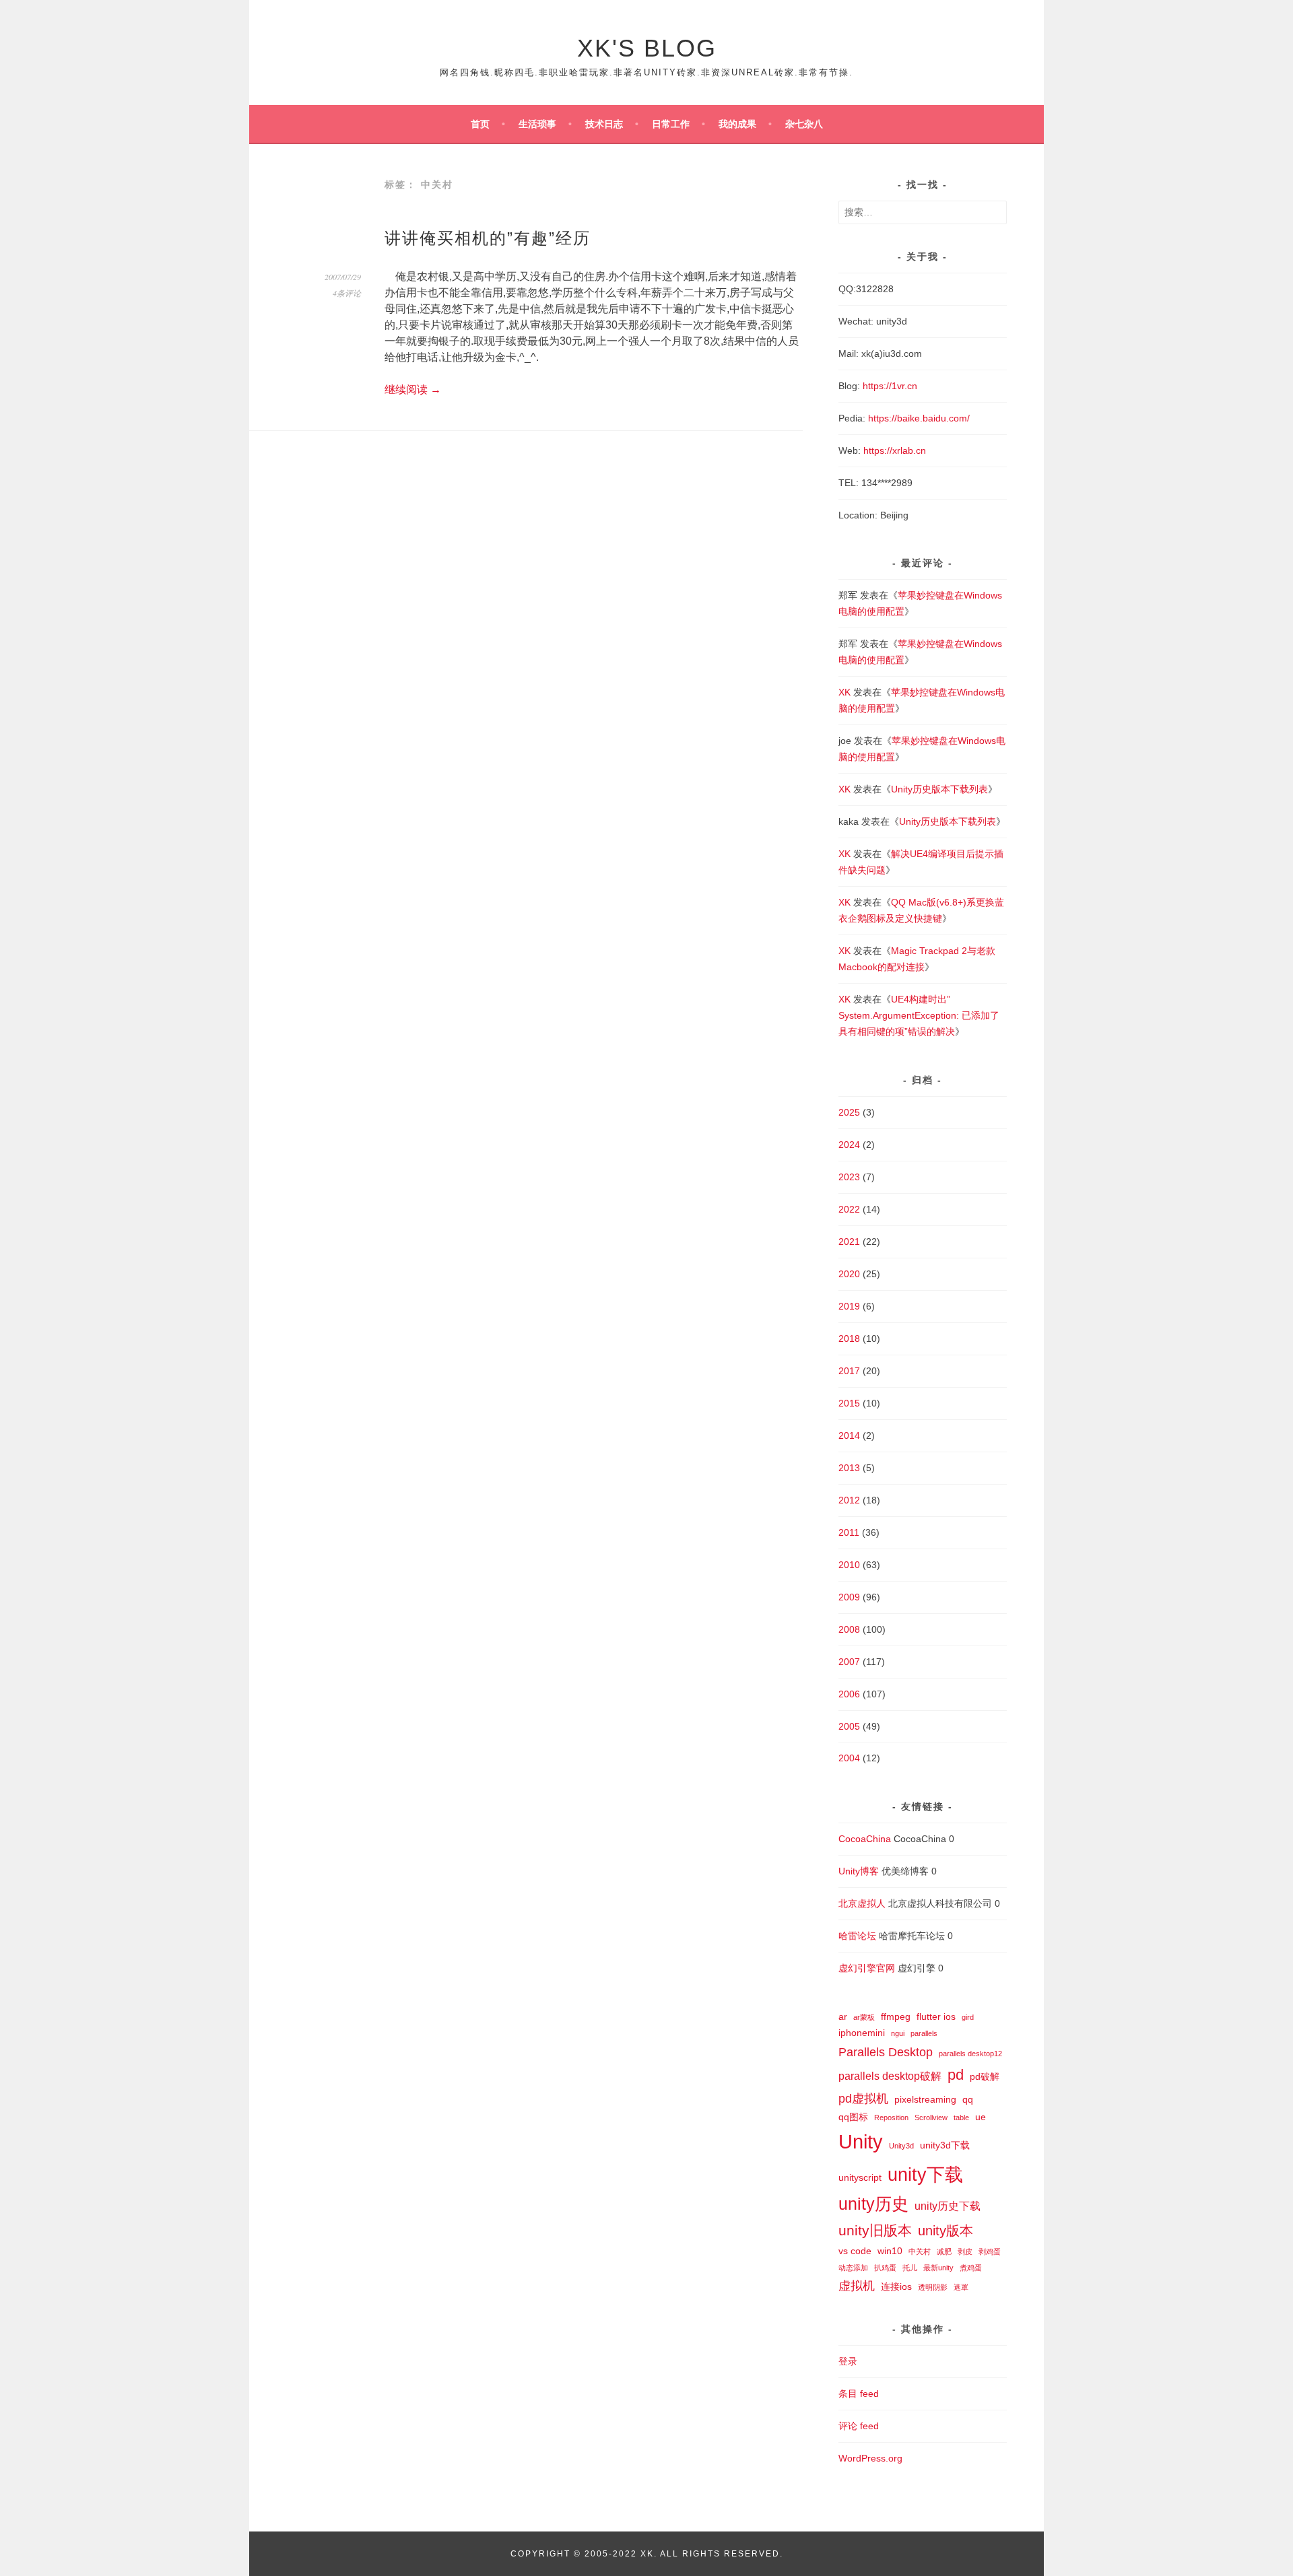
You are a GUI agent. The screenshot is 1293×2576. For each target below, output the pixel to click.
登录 (848, 2361)
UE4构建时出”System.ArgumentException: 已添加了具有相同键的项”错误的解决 (919, 1015)
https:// (883, 418)
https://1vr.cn (890, 386)
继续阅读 (413, 389)
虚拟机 (857, 2285)
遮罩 (961, 2287)
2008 (849, 1629)
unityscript (860, 2177)
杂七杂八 (804, 124)
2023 (849, 1177)
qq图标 (853, 2117)
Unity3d (901, 2146)
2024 (849, 1145)
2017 (849, 1371)
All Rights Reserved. (722, 2554)
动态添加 (853, 2268)
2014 (849, 1435)
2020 (849, 1274)
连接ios (896, 2286)
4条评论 (347, 293)
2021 (849, 1242)
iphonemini (862, 2033)
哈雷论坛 (857, 1936)
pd (956, 2075)
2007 (849, 1662)
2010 (849, 1565)
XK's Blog (647, 48)
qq (968, 2099)
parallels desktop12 (970, 2054)
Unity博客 (859, 1871)
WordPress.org (870, 2458)
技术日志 (604, 124)
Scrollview (931, 2117)
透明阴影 (933, 2287)
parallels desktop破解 (890, 2076)
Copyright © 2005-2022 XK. (585, 2554)
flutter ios (936, 2016)
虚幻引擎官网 (867, 1968)
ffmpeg (896, 2016)
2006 (849, 1694)
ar (843, 2016)
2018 (849, 1338)
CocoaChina (865, 1839)
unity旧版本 (875, 2230)
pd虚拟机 (863, 2098)
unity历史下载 (948, 2206)
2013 (849, 1468)
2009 (849, 1597)
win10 (890, 2251)
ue (981, 2117)
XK (844, 692)
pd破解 (985, 2076)
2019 (849, 1306)
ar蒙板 (864, 2017)
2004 (849, 1758)
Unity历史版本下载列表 (939, 789)
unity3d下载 (945, 2145)
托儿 (910, 2268)
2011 (849, 1532)
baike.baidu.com (932, 418)
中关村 (920, 2251)
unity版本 (946, 2231)
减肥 (944, 2251)
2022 (849, 1209)
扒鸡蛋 (885, 2268)
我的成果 (737, 124)
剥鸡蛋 (990, 2251)
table (961, 2117)
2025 (849, 1112)
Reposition (891, 2117)
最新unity (938, 2268)
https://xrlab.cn (895, 450)
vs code (855, 2251)
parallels (924, 2033)
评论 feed (859, 2426)
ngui (898, 2033)
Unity (861, 2141)
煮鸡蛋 (971, 2268)
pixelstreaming (925, 2099)
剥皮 (965, 2251)
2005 (849, 1726)
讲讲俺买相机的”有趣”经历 (488, 238)
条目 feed (859, 2394)
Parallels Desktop (886, 2052)
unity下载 (925, 2175)
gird (968, 2017)
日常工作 (671, 124)
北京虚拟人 (862, 1903)
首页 (480, 124)
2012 (849, 1500)
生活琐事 (537, 124)
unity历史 (873, 2204)
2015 (849, 1403)
